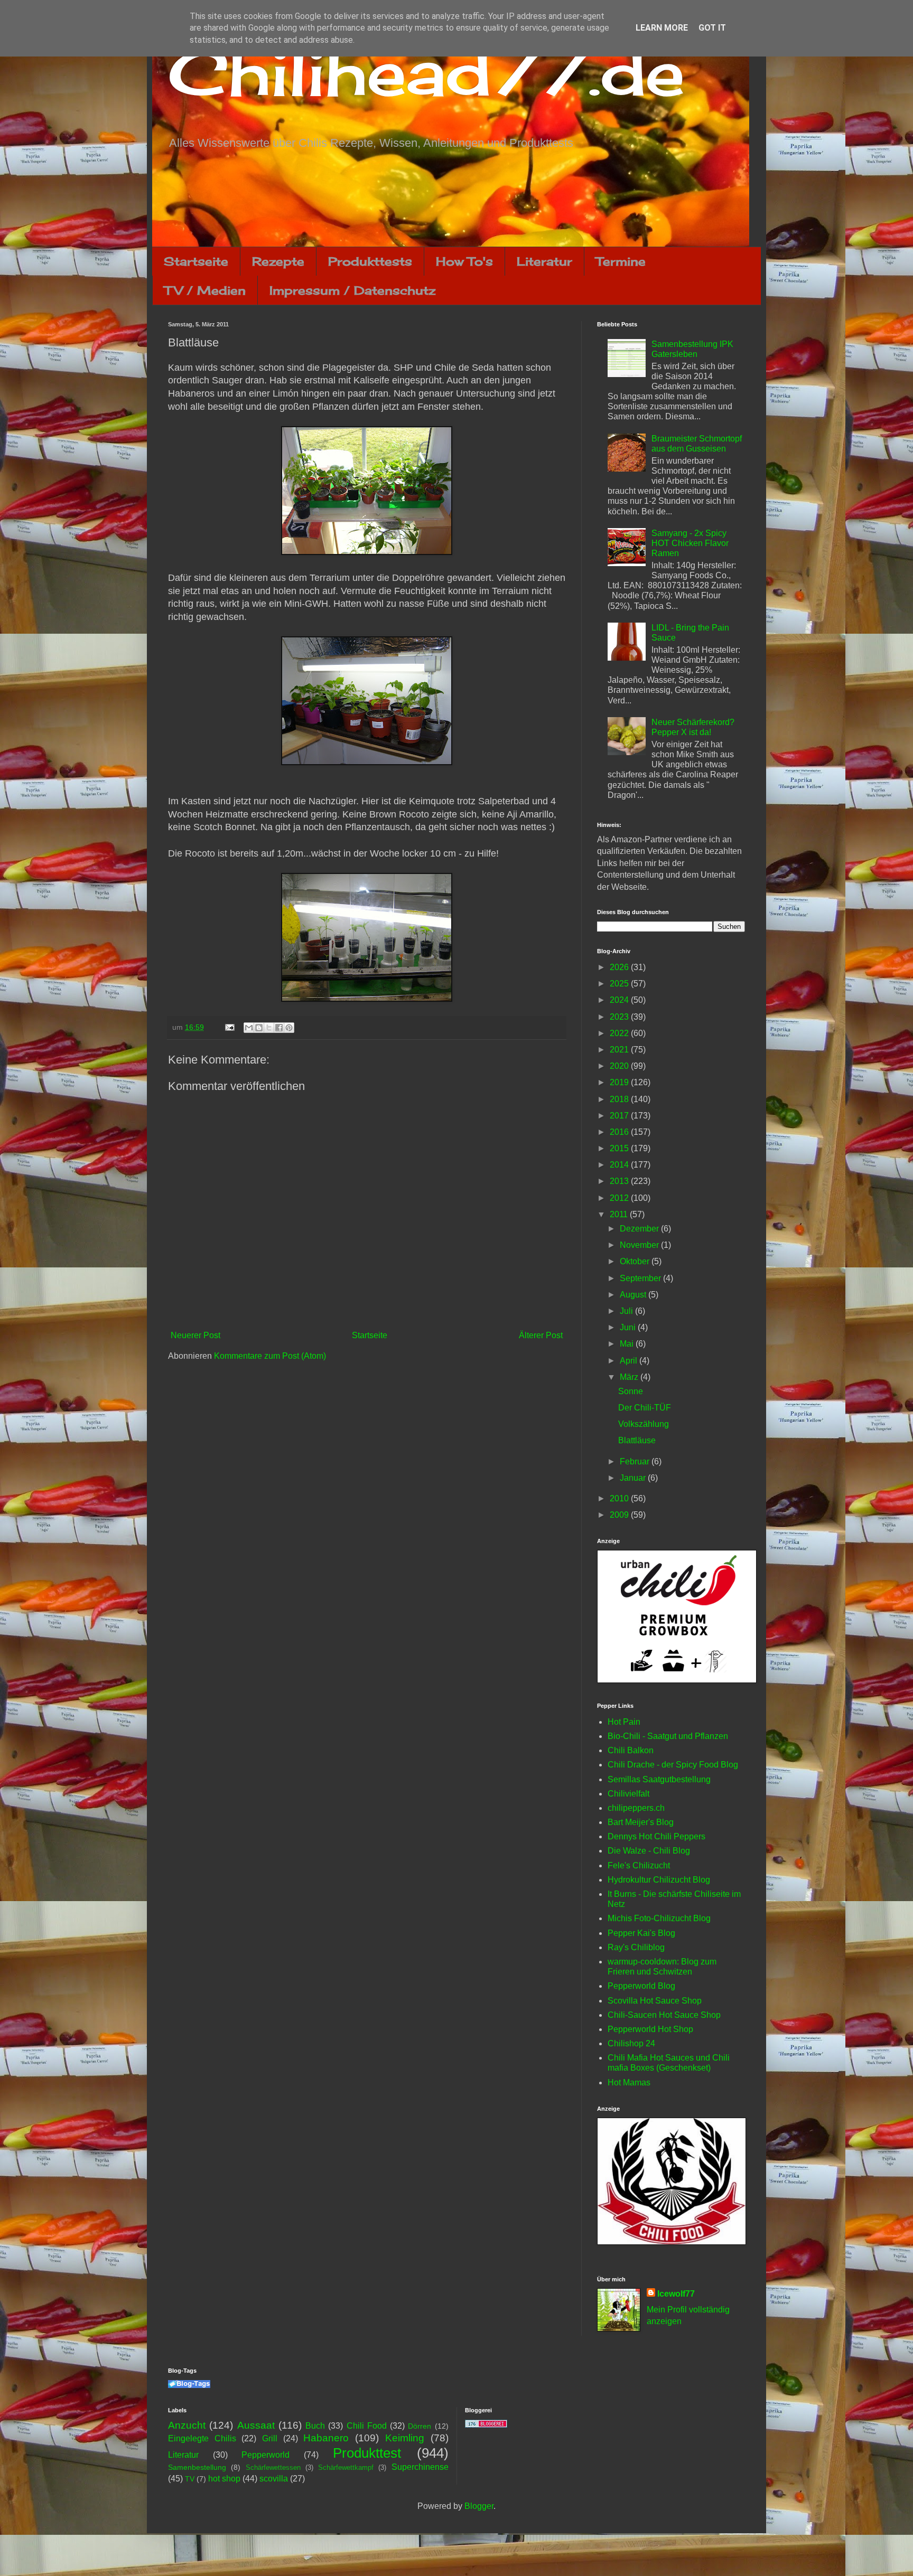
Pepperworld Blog (641, 1986)
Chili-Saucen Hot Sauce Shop (664, 2015)
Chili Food (367, 2426)
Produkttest (367, 2453)
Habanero (326, 2438)
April (630, 1361)
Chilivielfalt (628, 1794)
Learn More (662, 28)
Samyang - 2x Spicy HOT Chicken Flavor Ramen (690, 543)
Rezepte (278, 261)
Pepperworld (265, 2455)
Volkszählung (644, 1424)
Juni (629, 1327)
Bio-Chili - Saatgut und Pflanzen (668, 1736)
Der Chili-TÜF (645, 1408)
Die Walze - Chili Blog (649, 1851)
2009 (620, 1515)
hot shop (224, 2479)
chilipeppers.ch (636, 1808)
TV (190, 2479)
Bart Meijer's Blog (641, 1822)
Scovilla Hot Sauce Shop (655, 2001)
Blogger (479, 2506)
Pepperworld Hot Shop (650, 2029)
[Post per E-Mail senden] (229, 1027)
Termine (621, 261)
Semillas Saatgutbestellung (659, 1779)
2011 (620, 1214)
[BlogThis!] (259, 1028)
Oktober (636, 1261)
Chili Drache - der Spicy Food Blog (673, 1765)
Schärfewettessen (273, 2467)
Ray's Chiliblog (636, 1947)
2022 (620, 1033)
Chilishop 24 (631, 2043)
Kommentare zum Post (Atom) (270, 1356)
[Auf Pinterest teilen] (289, 1028)
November (640, 1245)
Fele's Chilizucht (639, 1865)
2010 (620, 1498)
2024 (620, 1000)
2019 (620, 1082)
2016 (620, 1132)
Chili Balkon (631, 1750)
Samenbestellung (197, 2467)
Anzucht (187, 2425)
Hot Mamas (629, 2083)
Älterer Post (541, 1335)
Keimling (405, 2438)
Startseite (196, 261)
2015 (620, 1148)
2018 (620, 1099)
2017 (620, 1116)
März (630, 1377)
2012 (620, 1198)
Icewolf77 (676, 2294)
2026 (620, 967)
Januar (634, 1478)
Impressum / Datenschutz (352, 290)
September (641, 1278)
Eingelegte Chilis (202, 2438)
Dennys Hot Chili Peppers (656, 1836)
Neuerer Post (195, 1335)
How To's (464, 261)
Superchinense (420, 2467)
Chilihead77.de (426, 72)
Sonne (631, 1391)
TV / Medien (205, 290)
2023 (620, 1017)
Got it (712, 28)
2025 (620, 984)
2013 (620, 1181)
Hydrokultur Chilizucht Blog (659, 1880)
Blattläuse (637, 1440)
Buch (315, 2426)
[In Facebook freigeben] (279, 1028)
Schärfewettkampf (346, 2467)
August (634, 1295)
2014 (620, 1165)
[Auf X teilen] (269, 1028)
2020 (620, 1066)
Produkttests (370, 261)
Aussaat (256, 2425)
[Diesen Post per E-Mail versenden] (249, 1028)
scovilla (274, 2479)
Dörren (420, 2426)
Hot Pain (624, 1722)
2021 (620, 1050)
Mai (628, 1344)
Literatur (544, 261)
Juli (627, 1311)
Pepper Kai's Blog (641, 1933)
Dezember (640, 1229)
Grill (270, 2438)
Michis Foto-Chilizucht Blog (659, 1918)
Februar (636, 1461)
